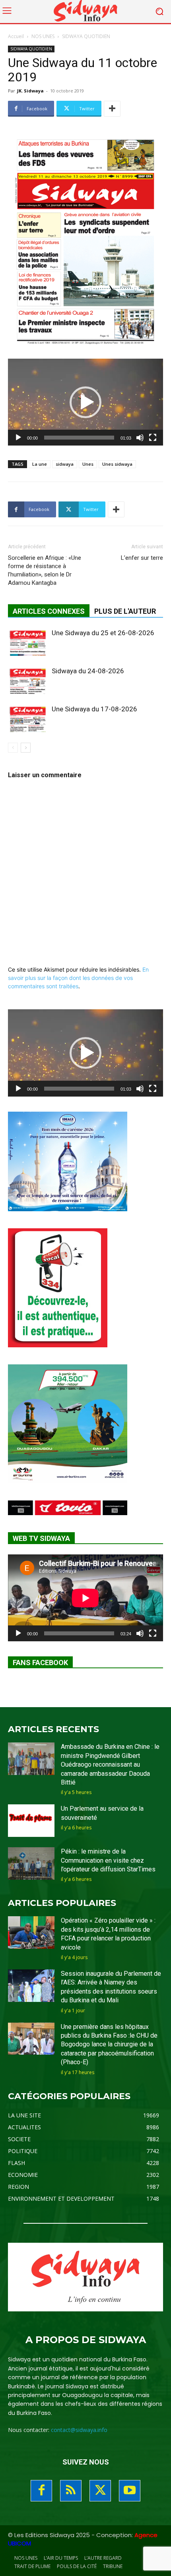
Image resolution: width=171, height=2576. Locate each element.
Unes (88, 464)
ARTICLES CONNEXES (49, 611)
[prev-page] (13, 748)
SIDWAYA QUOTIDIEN (86, 36)
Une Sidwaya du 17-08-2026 (94, 709)
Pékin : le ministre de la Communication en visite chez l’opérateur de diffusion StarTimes (108, 1860)
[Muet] (140, 438)
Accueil (16, 36)
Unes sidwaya (117, 464)
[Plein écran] (153, 438)
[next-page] (26, 748)
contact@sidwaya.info (79, 2430)
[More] (112, 109)
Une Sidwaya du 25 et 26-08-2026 (103, 633)
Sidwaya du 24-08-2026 (88, 671)
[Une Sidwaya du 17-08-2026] (28, 718)
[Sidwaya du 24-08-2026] (28, 680)
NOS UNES (43, 36)
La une (40, 464)
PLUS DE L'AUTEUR (125, 611)
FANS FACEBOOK (40, 1663)
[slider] (79, 438)
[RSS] (71, 2491)
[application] (85, 402)
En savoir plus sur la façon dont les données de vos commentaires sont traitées (78, 978)
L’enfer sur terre (142, 558)
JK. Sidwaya (30, 91)
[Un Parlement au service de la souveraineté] (31, 1821)
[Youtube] (130, 2491)
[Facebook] (41, 2491)
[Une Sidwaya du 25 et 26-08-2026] (28, 642)
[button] (85, 402)
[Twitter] (100, 2491)
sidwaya (65, 464)
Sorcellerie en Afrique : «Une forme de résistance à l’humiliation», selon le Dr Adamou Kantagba (45, 570)
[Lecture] (18, 438)
